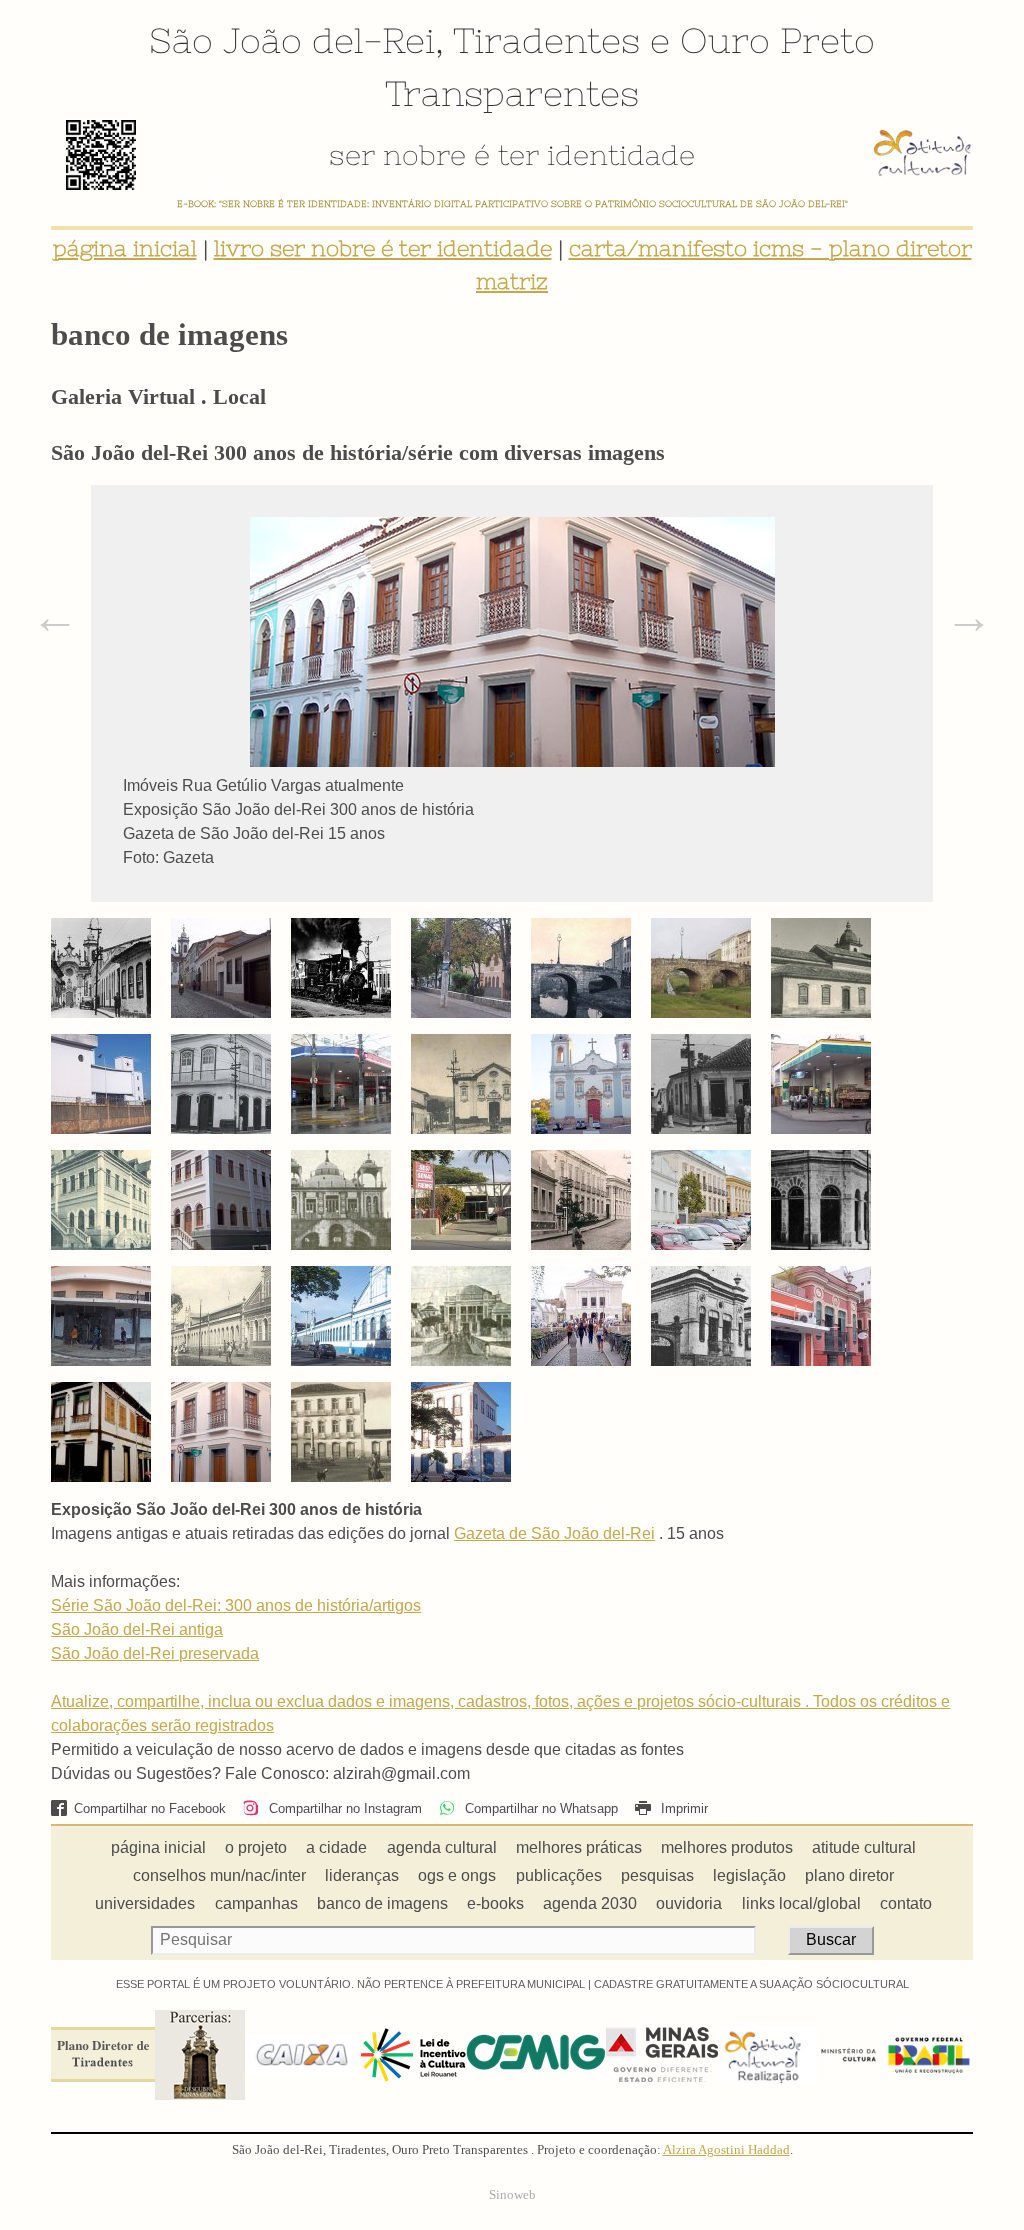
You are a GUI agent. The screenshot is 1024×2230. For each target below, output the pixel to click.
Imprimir (682, 1808)
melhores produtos (727, 1847)
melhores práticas (579, 1847)
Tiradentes (546, 40)
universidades (145, 1903)
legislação (749, 1875)
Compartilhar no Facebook (149, 1808)
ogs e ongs (457, 1875)
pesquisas (657, 1875)
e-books (495, 1903)
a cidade (336, 1847)
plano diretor (849, 1875)
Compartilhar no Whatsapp (539, 1808)
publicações (559, 1875)
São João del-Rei (292, 40)
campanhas (256, 1903)
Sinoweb (512, 2195)
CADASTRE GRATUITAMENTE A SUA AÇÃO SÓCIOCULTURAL (751, 1984)
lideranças (362, 1875)
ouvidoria (689, 1903)
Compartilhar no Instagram (343, 1808)
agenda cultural (442, 1847)
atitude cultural (864, 1847)
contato (906, 1903)
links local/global (801, 1903)
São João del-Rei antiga (137, 1629)
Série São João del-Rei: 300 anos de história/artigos (236, 1605)
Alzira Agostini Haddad (726, 2150)
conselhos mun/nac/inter (219, 1875)
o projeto (256, 1847)
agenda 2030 (590, 1903)
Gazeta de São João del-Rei (554, 1533)
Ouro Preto (777, 40)
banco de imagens (382, 1903)
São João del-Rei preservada (155, 1653)
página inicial (125, 248)
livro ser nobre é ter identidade (383, 248)
